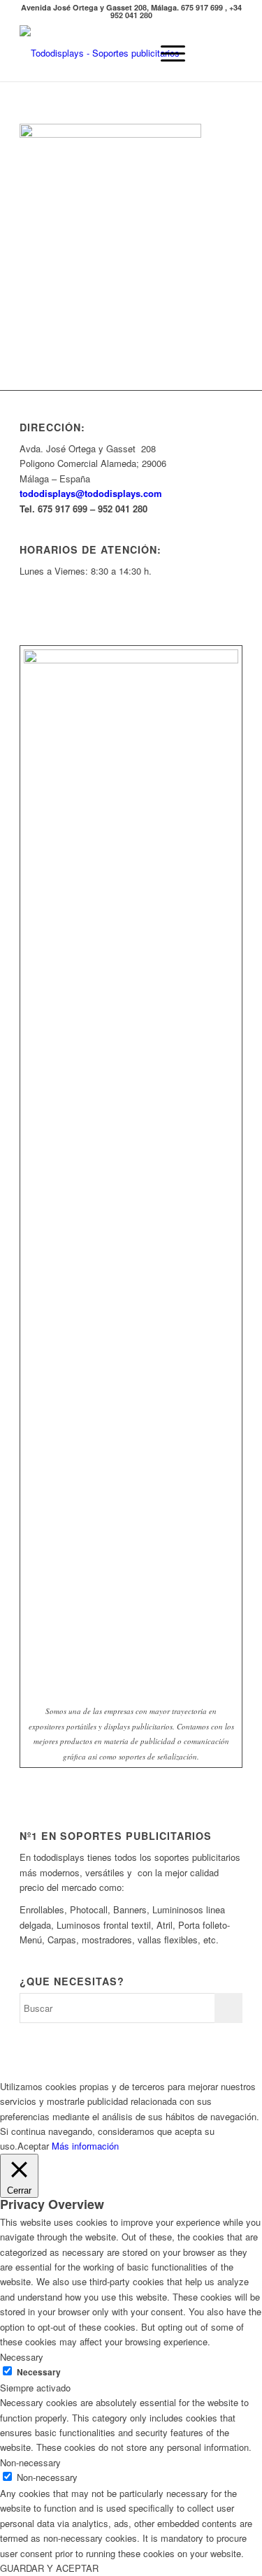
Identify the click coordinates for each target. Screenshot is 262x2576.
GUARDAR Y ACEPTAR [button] (49, 2568)
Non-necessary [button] (30, 2462)
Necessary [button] (22, 2357)
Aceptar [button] (33, 2146)
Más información (85, 2146)
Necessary (39, 2372)
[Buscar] (133, 53)
